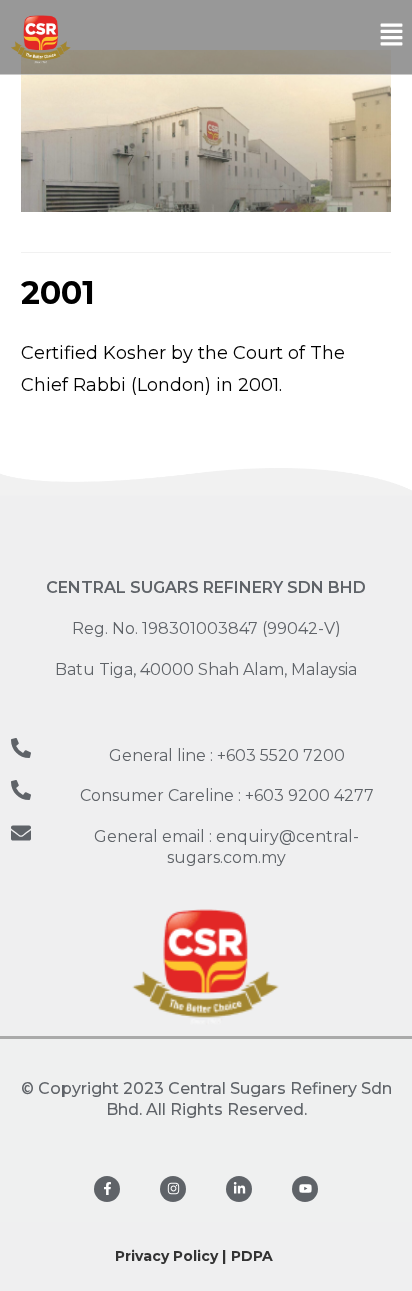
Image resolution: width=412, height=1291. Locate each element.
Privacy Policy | (170, 1256)
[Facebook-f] (107, 1189)
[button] (392, 37)
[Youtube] (305, 1189)
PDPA (252, 1256)
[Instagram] (173, 1189)
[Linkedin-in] (239, 1189)
